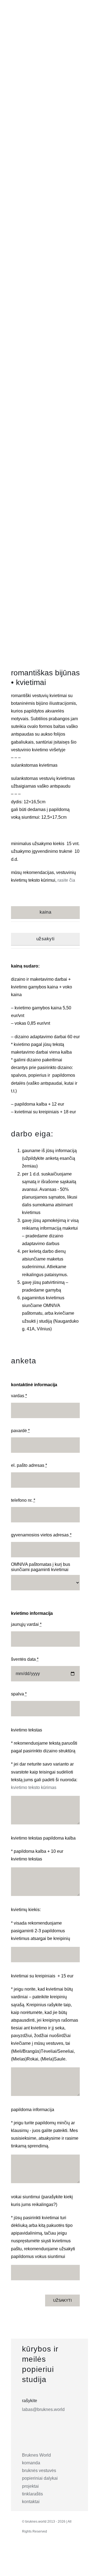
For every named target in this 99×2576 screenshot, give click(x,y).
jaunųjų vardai (26, 1624)
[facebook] (39, 2552)
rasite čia (66, 880)
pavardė (20, 1431)
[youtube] (63, 2552)
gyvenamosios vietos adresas (41, 1535)
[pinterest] (51, 2552)
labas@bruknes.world (43, 2409)
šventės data (25, 1659)
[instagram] (27, 2552)
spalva (19, 1694)
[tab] (46, 912)
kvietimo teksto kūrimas (34, 1787)
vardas (19, 1396)
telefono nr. (23, 1500)
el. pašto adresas (29, 1465)
